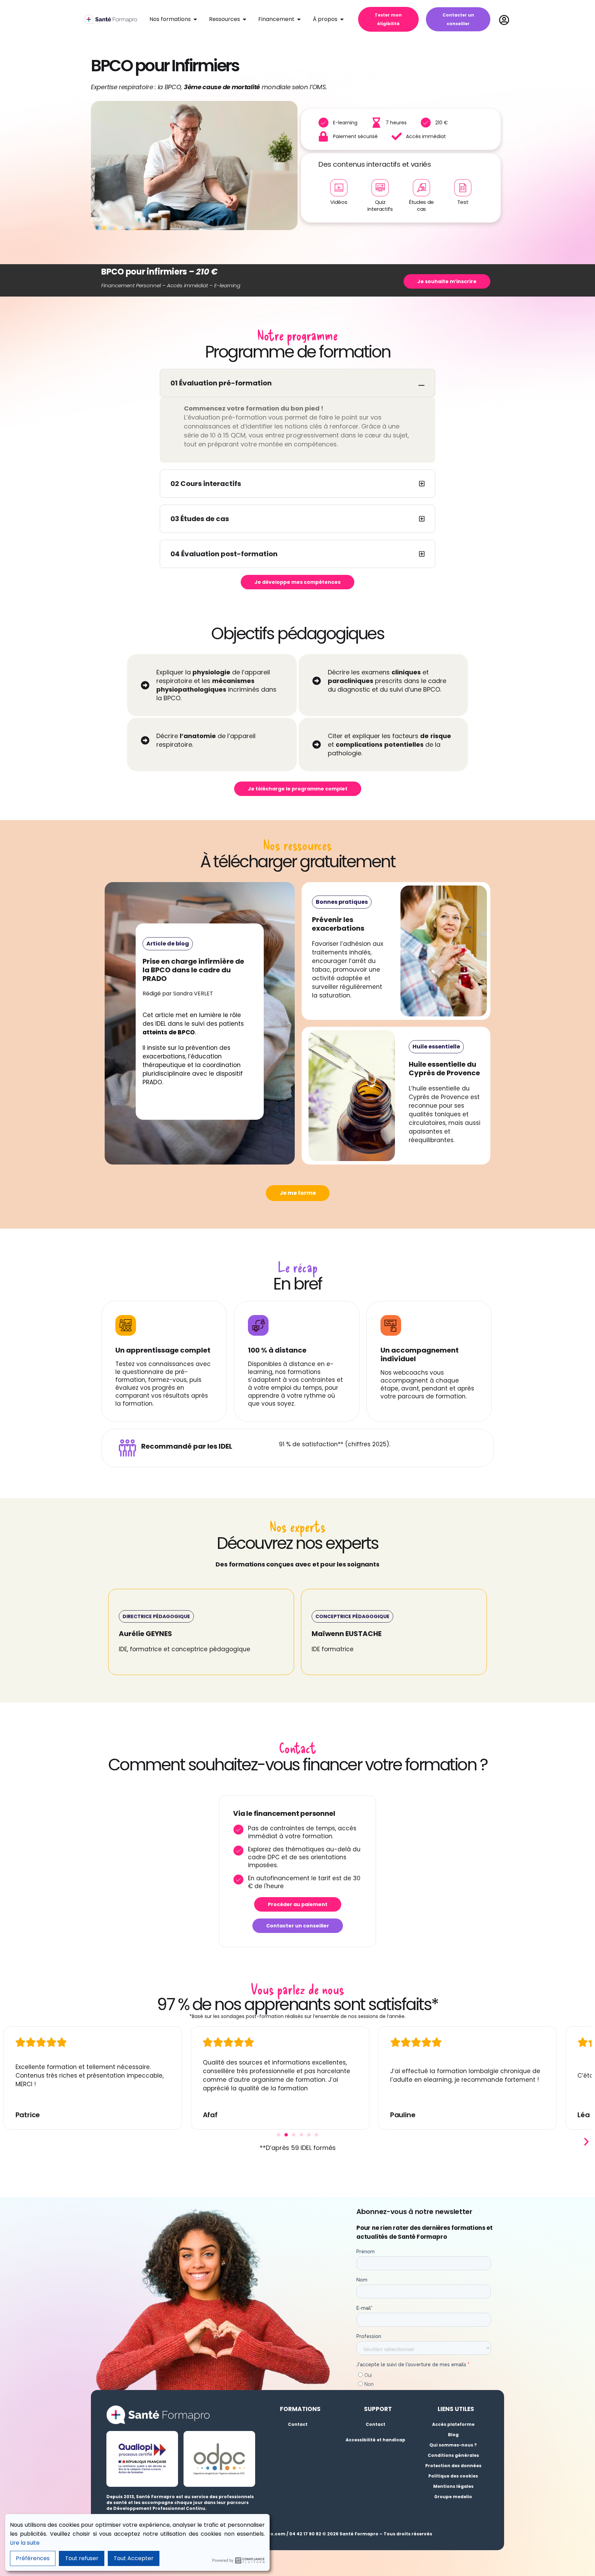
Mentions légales (453, 2486)
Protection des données (453, 2466)
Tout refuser (82, 2558)
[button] (156, 1616)
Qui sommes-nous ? (453, 2445)
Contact (298, 2424)
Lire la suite (25, 2543)
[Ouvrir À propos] (342, 19)
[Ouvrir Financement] (299, 19)
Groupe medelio (453, 2497)
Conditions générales (453, 2455)
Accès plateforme (453, 2424)
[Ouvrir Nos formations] (195, 19)
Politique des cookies (453, 2476)
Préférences (33, 2558)
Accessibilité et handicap (375, 2440)
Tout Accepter (134, 2558)
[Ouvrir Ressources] (244, 19)
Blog (453, 2435)
